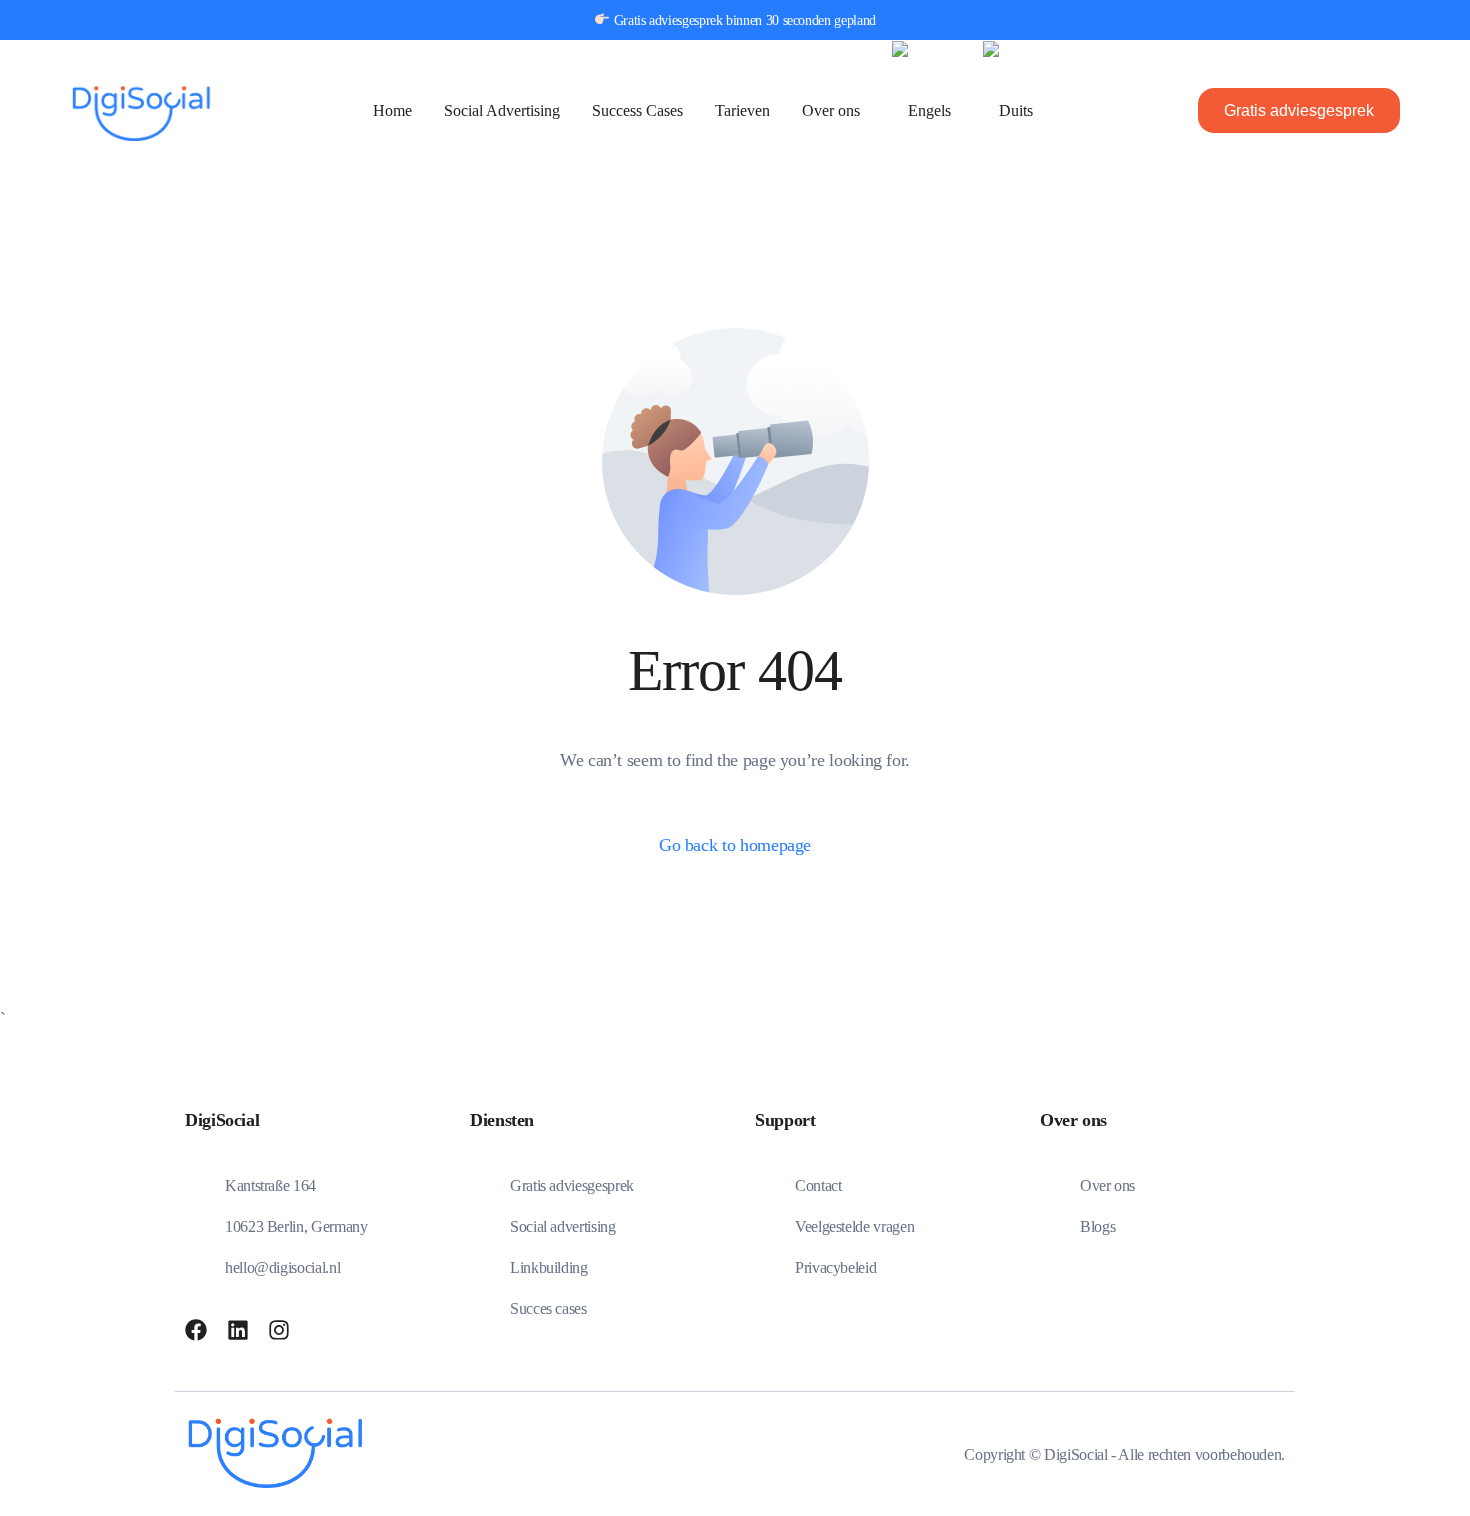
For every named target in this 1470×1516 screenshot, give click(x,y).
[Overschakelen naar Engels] (921, 110)
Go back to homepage (735, 845)
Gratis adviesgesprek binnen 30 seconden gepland (743, 20)
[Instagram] (279, 1330)
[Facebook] (196, 1330)
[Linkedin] (238, 1330)
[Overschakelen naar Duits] (1008, 110)
